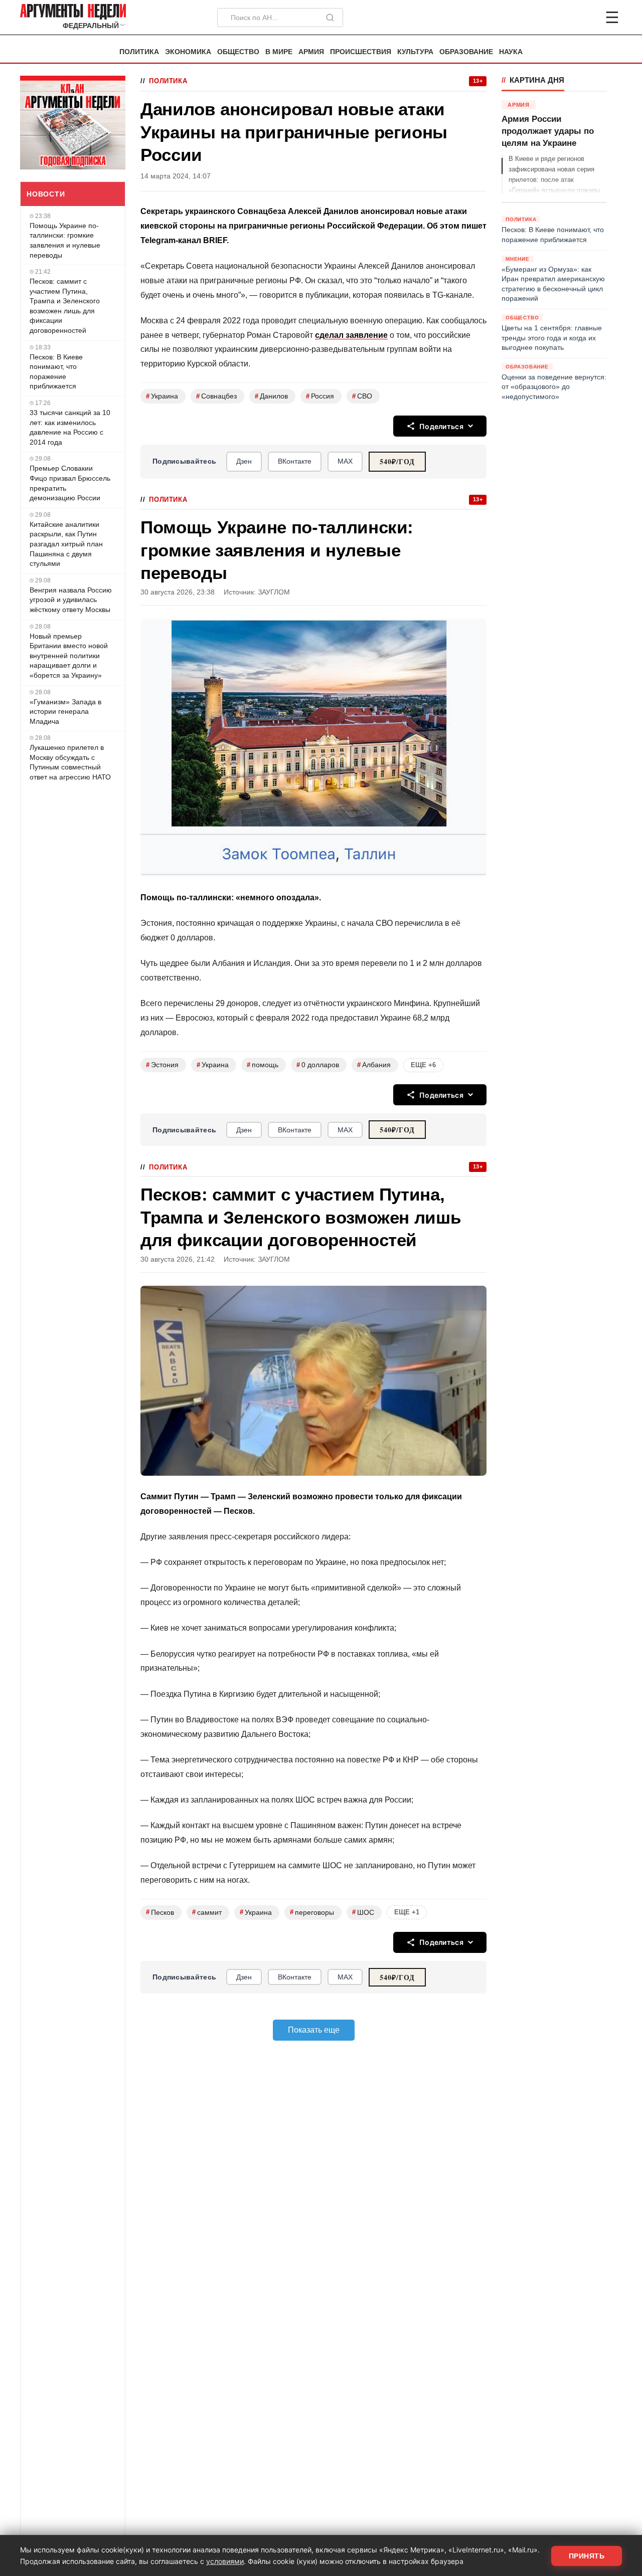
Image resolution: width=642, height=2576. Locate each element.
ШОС (363, 1912)
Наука (511, 52)
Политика (139, 52)
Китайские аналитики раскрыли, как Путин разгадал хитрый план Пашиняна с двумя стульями (66, 544)
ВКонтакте (295, 461)
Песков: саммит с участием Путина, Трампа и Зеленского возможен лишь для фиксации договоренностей (65, 306)
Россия (320, 396)
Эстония (162, 1065)
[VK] (585, 18)
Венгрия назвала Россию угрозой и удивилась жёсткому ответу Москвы (71, 600)
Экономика (188, 52)
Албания (374, 1065)
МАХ (345, 461)
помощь (263, 1065)
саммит (207, 1912)
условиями (225, 2561)
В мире (279, 52)
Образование (466, 52)
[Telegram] (560, 18)
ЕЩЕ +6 (423, 1065)
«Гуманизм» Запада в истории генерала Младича (65, 712)
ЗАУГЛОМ (274, 592)
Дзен (244, 461)
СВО (362, 396)
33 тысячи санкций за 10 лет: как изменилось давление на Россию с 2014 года (70, 427)
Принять (587, 2556)
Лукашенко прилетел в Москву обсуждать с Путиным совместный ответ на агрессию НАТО (70, 762)
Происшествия (361, 52)
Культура (415, 52)
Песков (160, 1912)
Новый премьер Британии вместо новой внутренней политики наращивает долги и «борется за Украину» (69, 656)
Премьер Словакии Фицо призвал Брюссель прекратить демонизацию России (70, 483)
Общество (238, 52)
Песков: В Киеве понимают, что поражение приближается (56, 372)
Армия (311, 52)
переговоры (312, 1912)
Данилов (271, 396)
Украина (162, 396)
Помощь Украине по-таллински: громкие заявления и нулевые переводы (65, 240)
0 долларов (318, 1065)
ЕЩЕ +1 (407, 1912)
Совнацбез (216, 396)
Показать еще (314, 2030)
